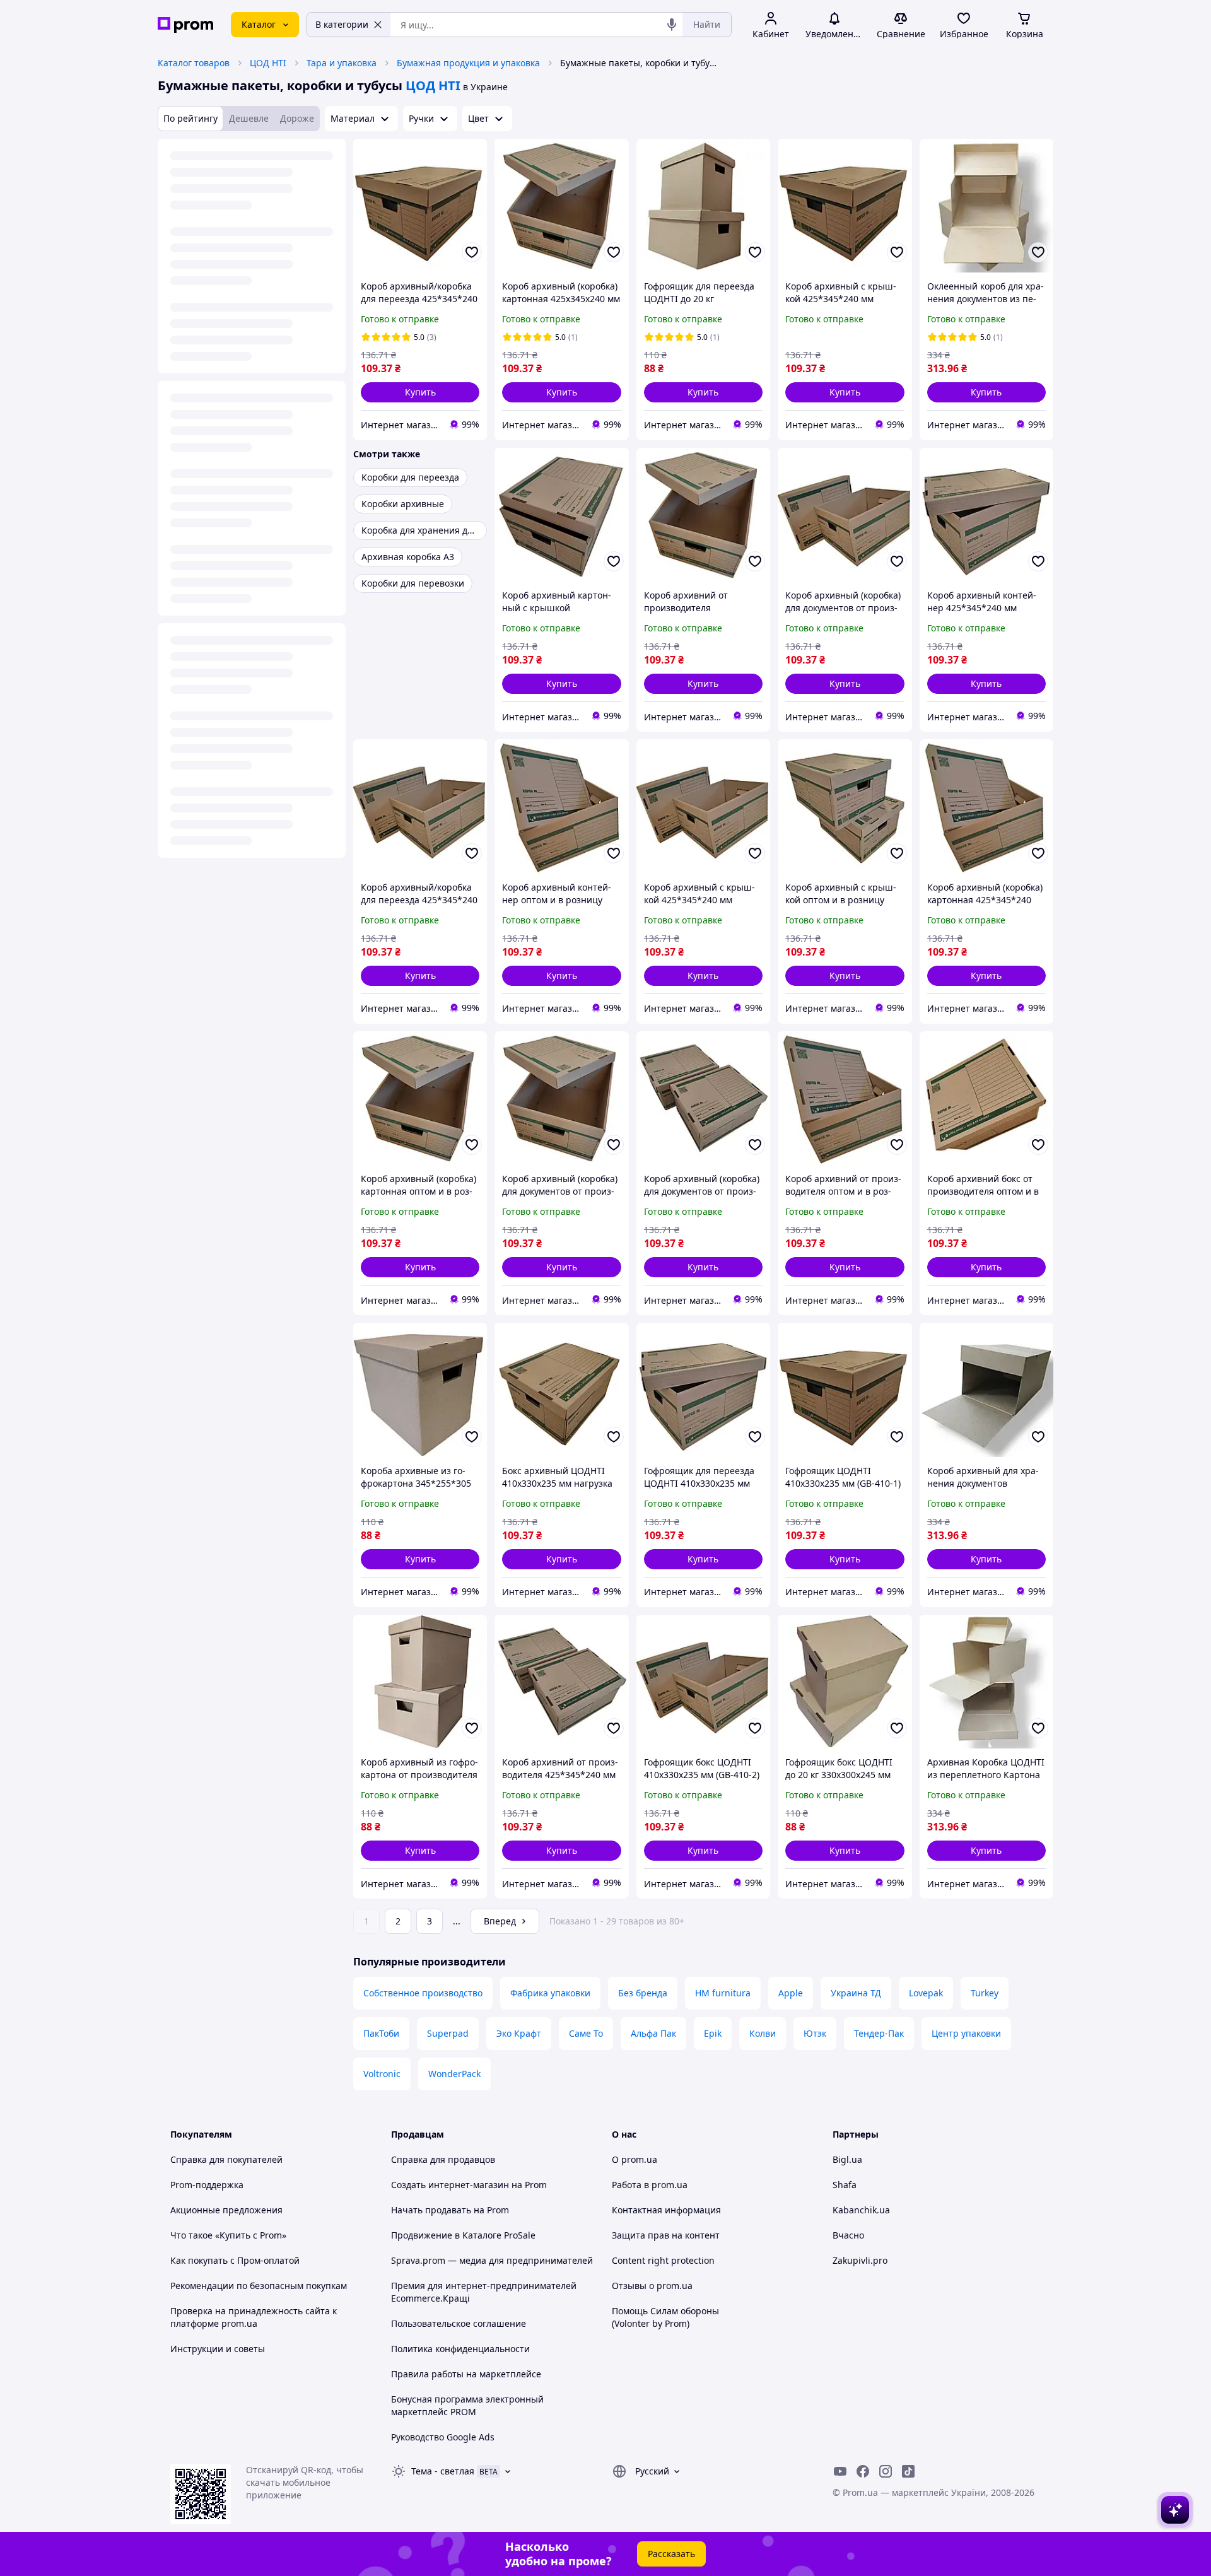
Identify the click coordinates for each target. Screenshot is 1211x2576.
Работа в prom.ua (650, 2185)
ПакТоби (381, 2033)
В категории (342, 24)
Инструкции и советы (218, 2349)
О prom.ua (635, 2159)
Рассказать (671, 2554)
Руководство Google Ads (443, 2437)
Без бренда (643, 1993)
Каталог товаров (194, 63)
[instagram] (886, 2471)
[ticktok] (908, 2471)
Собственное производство (423, 1993)
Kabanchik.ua (861, 2210)
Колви (763, 2033)
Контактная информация (666, 2210)
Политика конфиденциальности (460, 2349)
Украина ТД (856, 1993)
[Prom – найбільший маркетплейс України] (185, 25)
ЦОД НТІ (268, 63)
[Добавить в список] (472, 252)
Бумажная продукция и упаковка (468, 63)
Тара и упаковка (342, 63)
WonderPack (454, 2074)
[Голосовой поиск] (672, 25)
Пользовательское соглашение (459, 2323)
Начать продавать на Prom (450, 2210)
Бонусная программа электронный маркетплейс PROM (467, 2405)
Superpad (448, 2033)
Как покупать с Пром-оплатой (235, 2260)
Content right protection (663, 2260)
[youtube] (840, 2471)
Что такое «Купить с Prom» (228, 2235)
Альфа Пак (653, 2033)
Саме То (586, 2033)
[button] (420, 392)
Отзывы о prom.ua (652, 2286)
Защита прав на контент (666, 2235)
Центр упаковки (966, 2033)
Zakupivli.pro (860, 2260)
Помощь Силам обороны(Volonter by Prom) (665, 2317)
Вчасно (848, 2235)
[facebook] (863, 2471)
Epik (713, 2033)
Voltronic (382, 2074)
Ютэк (815, 2033)
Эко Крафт (519, 2033)
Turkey (985, 1993)
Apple (791, 1993)
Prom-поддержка (207, 2185)
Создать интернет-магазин (450, 2185)
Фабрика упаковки (550, 1993)
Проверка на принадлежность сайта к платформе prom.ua (254, 2317)
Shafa (845, 2185)
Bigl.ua (847, 2159)
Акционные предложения (226, 2210)
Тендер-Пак (879, 2033)
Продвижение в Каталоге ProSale (463, 2235)
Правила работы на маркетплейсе (466, 2374)
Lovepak (926, 1993)
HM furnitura (723, 1993)
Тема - (443, 2471)
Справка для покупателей (226, 2159)
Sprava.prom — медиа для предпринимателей (492, 2260)
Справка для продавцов (443, 2159)
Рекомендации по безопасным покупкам (259, 2286)
